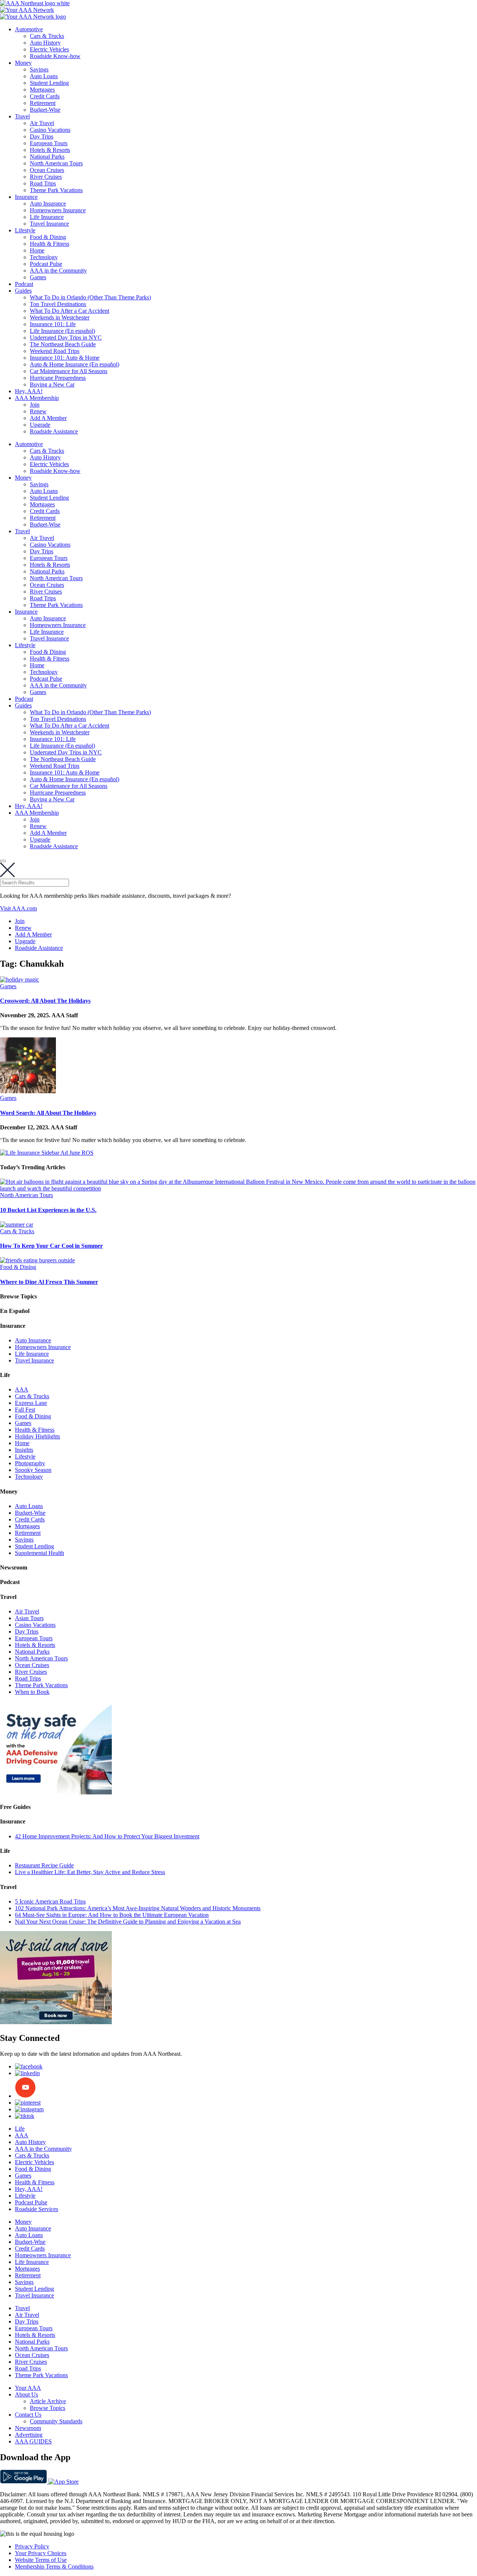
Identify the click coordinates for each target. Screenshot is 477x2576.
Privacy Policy (32, 2546)
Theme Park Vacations (56, 190)
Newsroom (28, 2428)
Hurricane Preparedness (58, 378)
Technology (44, 257)
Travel (22, 116)
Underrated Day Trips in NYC (66, 338)
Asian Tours (29, 1618)
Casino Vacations (50, 130)
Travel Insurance (49, 224)
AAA (22, 1389)
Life (20, 2129)
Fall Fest (25, 1410)
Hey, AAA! (29, 391)
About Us (26, 2394)
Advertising (29, 2435)
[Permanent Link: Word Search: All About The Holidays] (28, 1091)
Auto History (45, 43)
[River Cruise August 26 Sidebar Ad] (56, 2022)
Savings (39, 69)
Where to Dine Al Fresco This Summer (49, 1282)
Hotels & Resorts (50, 150)
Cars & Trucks (47, 36)
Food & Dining (48, 237)
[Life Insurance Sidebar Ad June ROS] (47, 1153)
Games (38, 277)
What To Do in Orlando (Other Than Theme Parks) (90, 297)
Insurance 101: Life (53, 324)
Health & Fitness (50, 244)
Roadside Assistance (54, 431)
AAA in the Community (58, 271)
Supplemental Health (40, 1553)
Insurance (26, 197)
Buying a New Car (52, 384)
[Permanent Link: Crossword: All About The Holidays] (20, 979)
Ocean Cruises (47, 170)
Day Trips (42, 136)
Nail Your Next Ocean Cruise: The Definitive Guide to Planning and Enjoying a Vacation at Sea (128, 1922)
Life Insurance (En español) (62, 331)
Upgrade (40, 425)
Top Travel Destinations (58, 304)
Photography (30, 1463)
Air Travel (42, 123)
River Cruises (46, 177)
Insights (24, 1450)
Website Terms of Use (41, 2560)
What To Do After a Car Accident (70, 311)
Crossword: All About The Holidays (45, 1001)
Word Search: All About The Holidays (48, 1113)
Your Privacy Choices (41, 2553)
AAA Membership (37, 398)
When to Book (32, 1692)
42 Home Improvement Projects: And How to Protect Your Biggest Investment (107, 1836)
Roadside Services (37, 2209)
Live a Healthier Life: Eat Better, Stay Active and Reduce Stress (90, 1872)
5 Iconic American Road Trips (50, 1901)
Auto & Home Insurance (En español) (75, 364)
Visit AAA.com (18, 908)
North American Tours (56, 163)
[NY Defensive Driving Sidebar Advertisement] (56, 1792)
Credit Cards (45, 96)
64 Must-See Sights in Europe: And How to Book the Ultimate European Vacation (112, 1915)
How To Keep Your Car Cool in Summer (51, 1246)
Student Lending (49, 83)
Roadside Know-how (55, 56)
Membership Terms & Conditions (54, 2567)
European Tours (49, 143)
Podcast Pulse (46, 264)
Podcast (24, 284)
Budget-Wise (45, 110)
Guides (23, 291)
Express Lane (31, 1403)
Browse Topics (48, 2408)
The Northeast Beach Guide (63, 344)
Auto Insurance (48, 203)
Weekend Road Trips (55, 351)
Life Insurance (47, 217)
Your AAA (28, 2388)
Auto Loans (44, 76)
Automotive (29, 29)
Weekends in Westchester (60, 317)
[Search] (3, 861)
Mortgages (42, 90)
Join (35, 405)
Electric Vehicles (49, 49)
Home (37, 250)
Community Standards (56, 2421)
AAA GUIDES (33, 2441)
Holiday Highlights (37, 1436)
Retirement (43, 103)
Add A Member (48, 418)
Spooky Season (33, 1470)
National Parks (47, 157)
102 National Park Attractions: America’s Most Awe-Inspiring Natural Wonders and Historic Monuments (138, 1908)
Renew (38, 411)
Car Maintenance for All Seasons (69, 371)
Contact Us (28, 2415)
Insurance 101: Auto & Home (65, 358)
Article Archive (48, 2401)
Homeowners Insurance (58, 210)
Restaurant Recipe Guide (44, 1865)
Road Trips (43, 183)
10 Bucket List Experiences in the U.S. (48, 1210)
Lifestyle (25, 230)
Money (23, 63)
